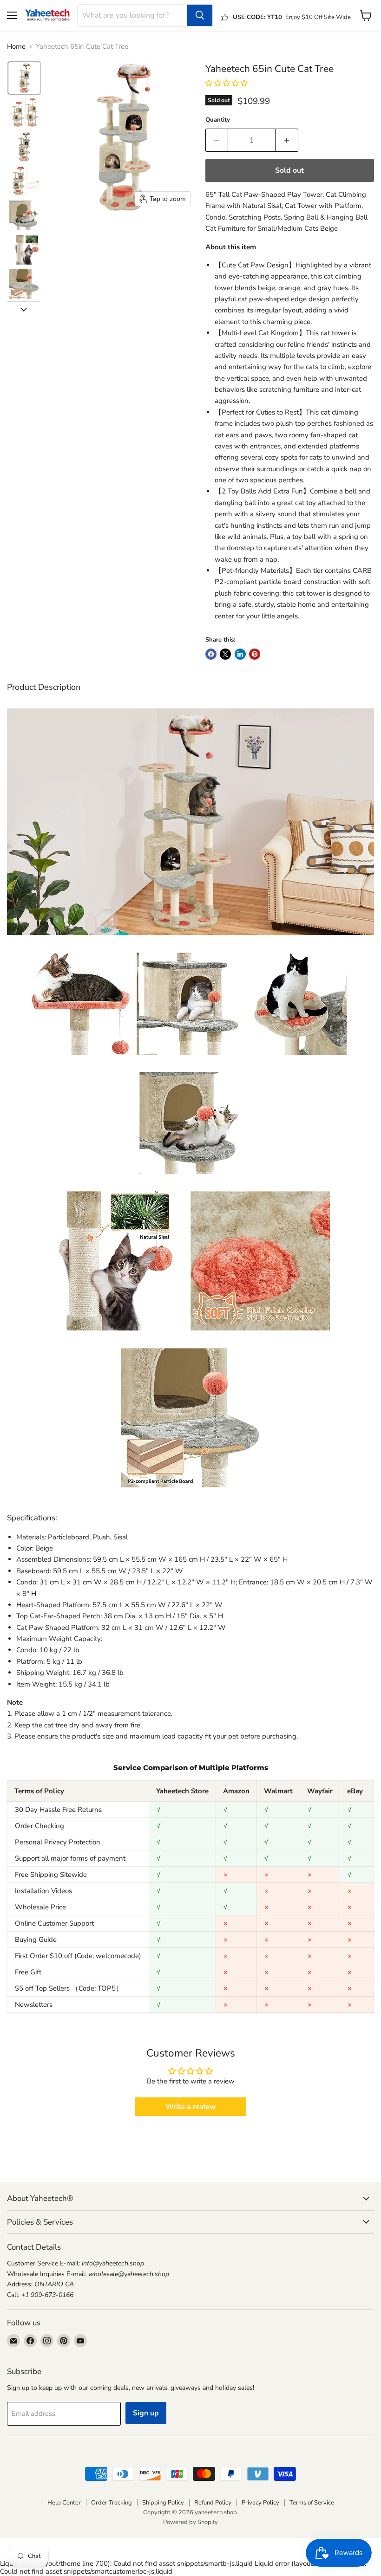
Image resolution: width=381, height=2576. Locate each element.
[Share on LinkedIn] (240, 654)
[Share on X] (225, 654)
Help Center (64, 2503)
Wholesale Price (40, 1907)
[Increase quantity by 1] (287, 140)
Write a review (191, 2107)
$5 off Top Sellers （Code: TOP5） (69, 1988)
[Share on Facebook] (211, 654)
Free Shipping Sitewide (51, 1875)
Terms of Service (312, 2503)
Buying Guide (36, 1940)
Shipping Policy (163, 2503)
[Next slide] (24, 309)
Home (16, 47)
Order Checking (39, 1826)
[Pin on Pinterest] (255, 654)
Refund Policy (213, 2503)
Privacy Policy (260, 2503)
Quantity (218, 120)
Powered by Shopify (190, 2522)
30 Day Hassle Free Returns (58, 1810)
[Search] (200, 15)
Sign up (146, 2413)
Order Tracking (112, 2503)
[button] (24, 78)
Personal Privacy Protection (58, 1842)
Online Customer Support (54, 1923)
